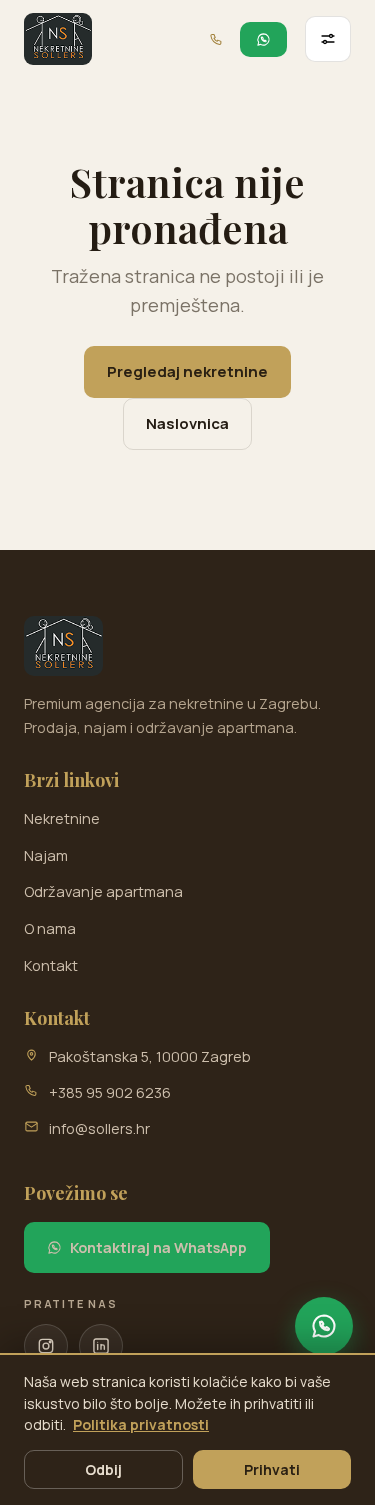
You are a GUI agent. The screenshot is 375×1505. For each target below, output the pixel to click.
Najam (46, 855)
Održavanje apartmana (103, 891)
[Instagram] (46, 1346)
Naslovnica (187, 423)
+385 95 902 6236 (110, 1092)
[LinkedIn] (101, 1346)
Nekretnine (62, 818)
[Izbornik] (328, 39)
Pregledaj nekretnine (187, 371)
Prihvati (272, 1469)
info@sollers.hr (99, 1128)
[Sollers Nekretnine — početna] (58, 39)
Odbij (103, 1469)
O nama (50, 928)
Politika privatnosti (141, 1424)
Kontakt (51, 965)
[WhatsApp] (324, 1326)
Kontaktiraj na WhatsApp (158, 1247)
